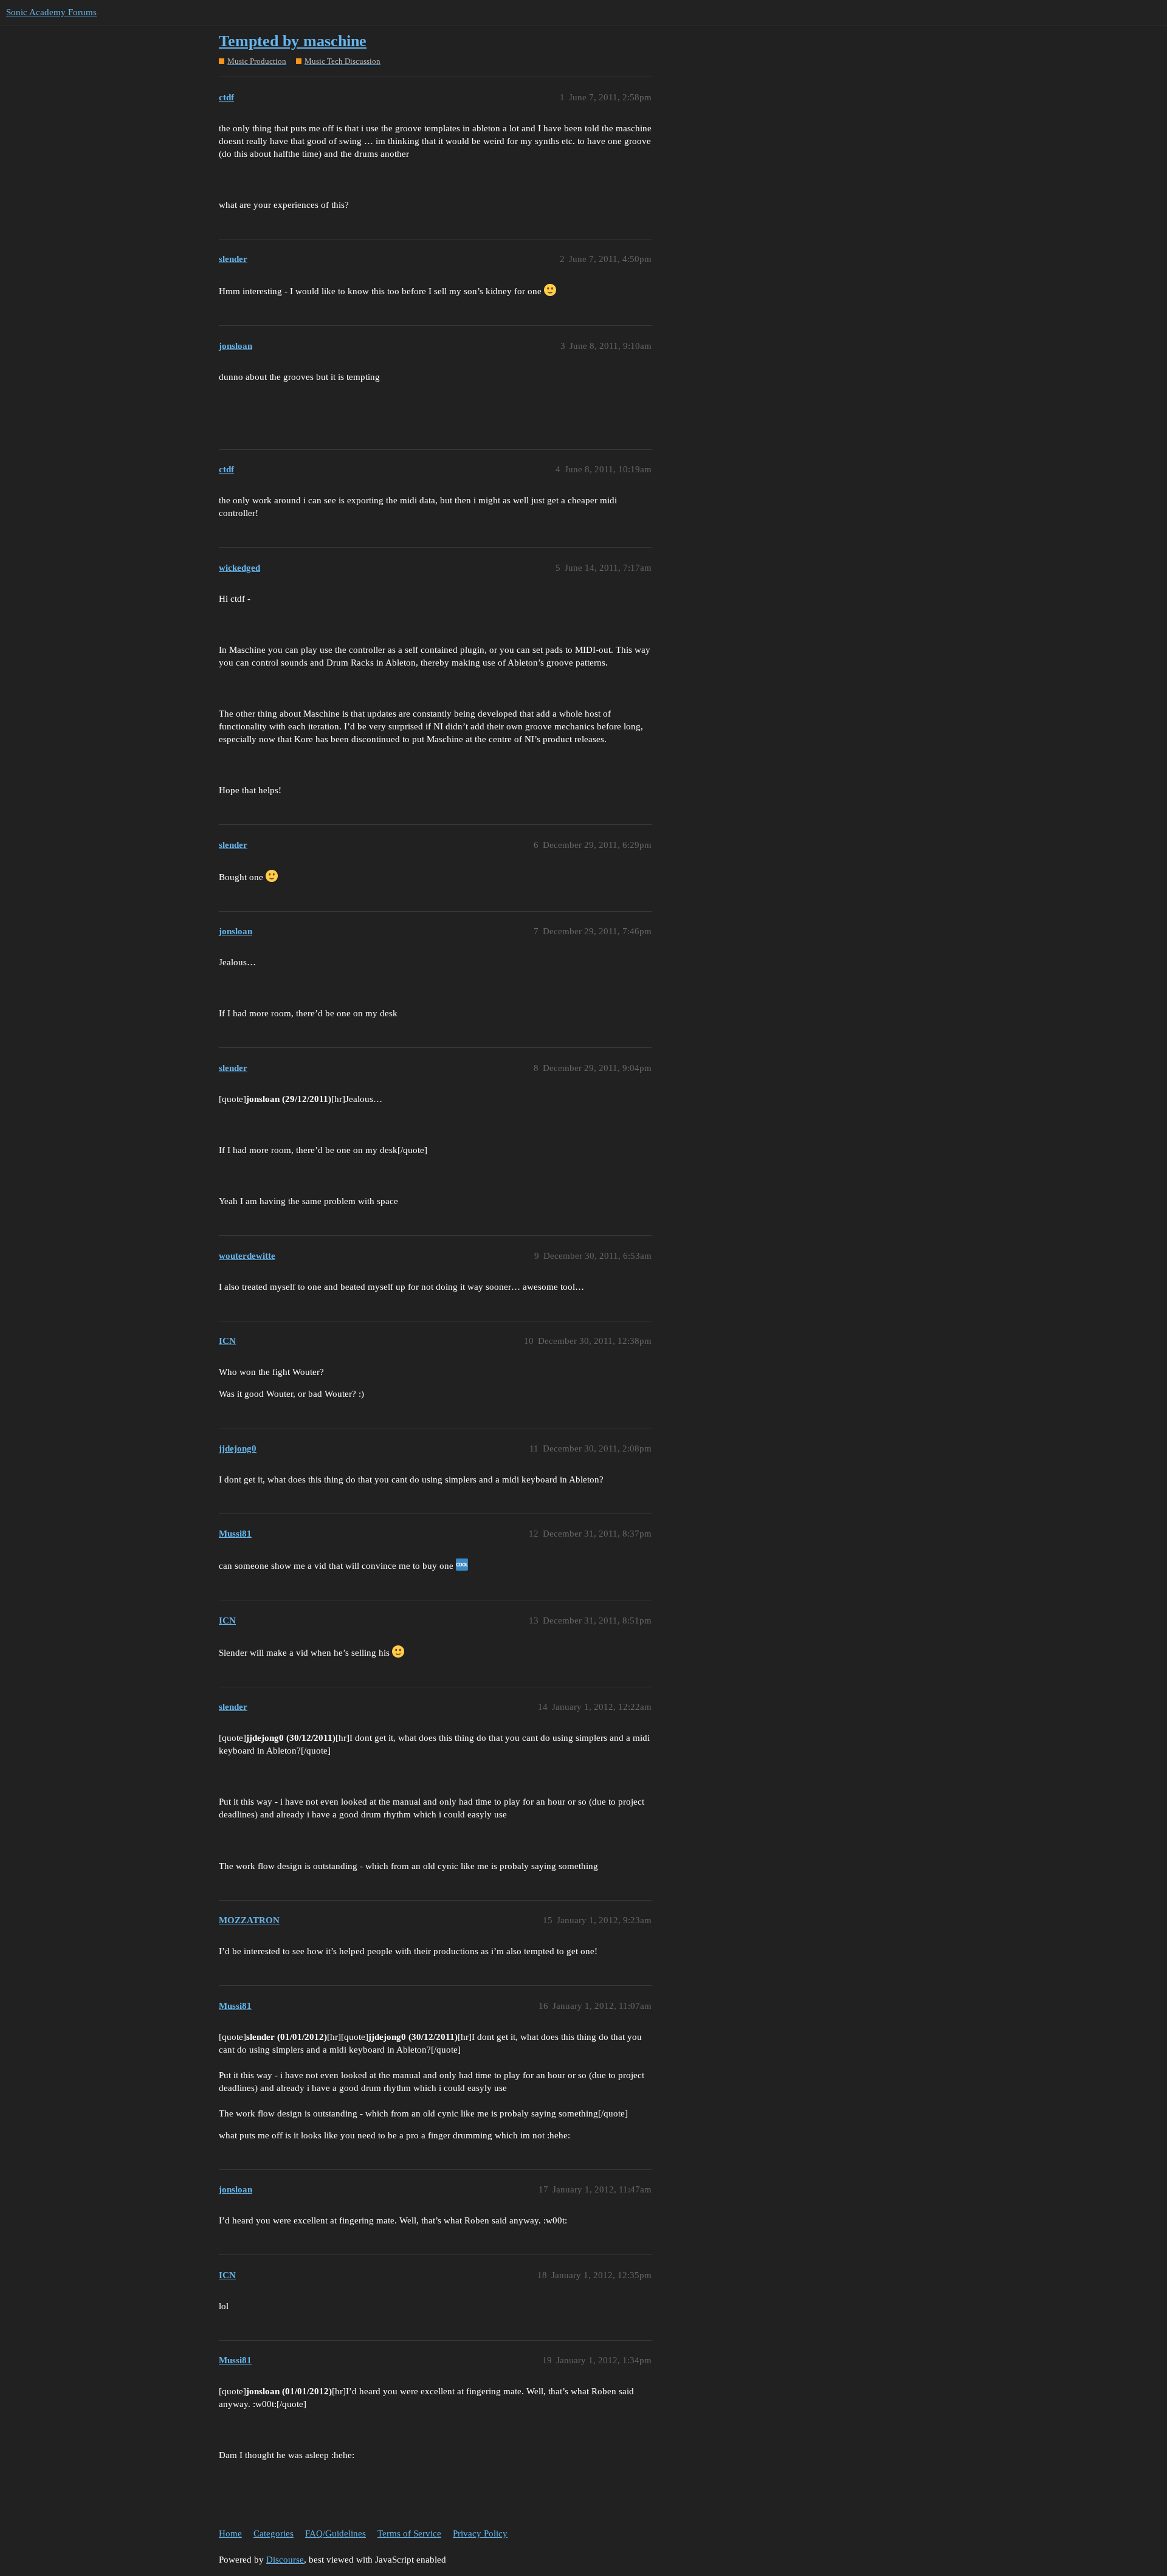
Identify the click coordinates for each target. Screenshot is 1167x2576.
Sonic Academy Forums (51, 12)
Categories (274, 2533)
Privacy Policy (480, 2533)
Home (230, 2533)
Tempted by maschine (293, 41)
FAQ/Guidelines (336, 2533)
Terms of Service (409, 2533)
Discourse (285, 2560)
